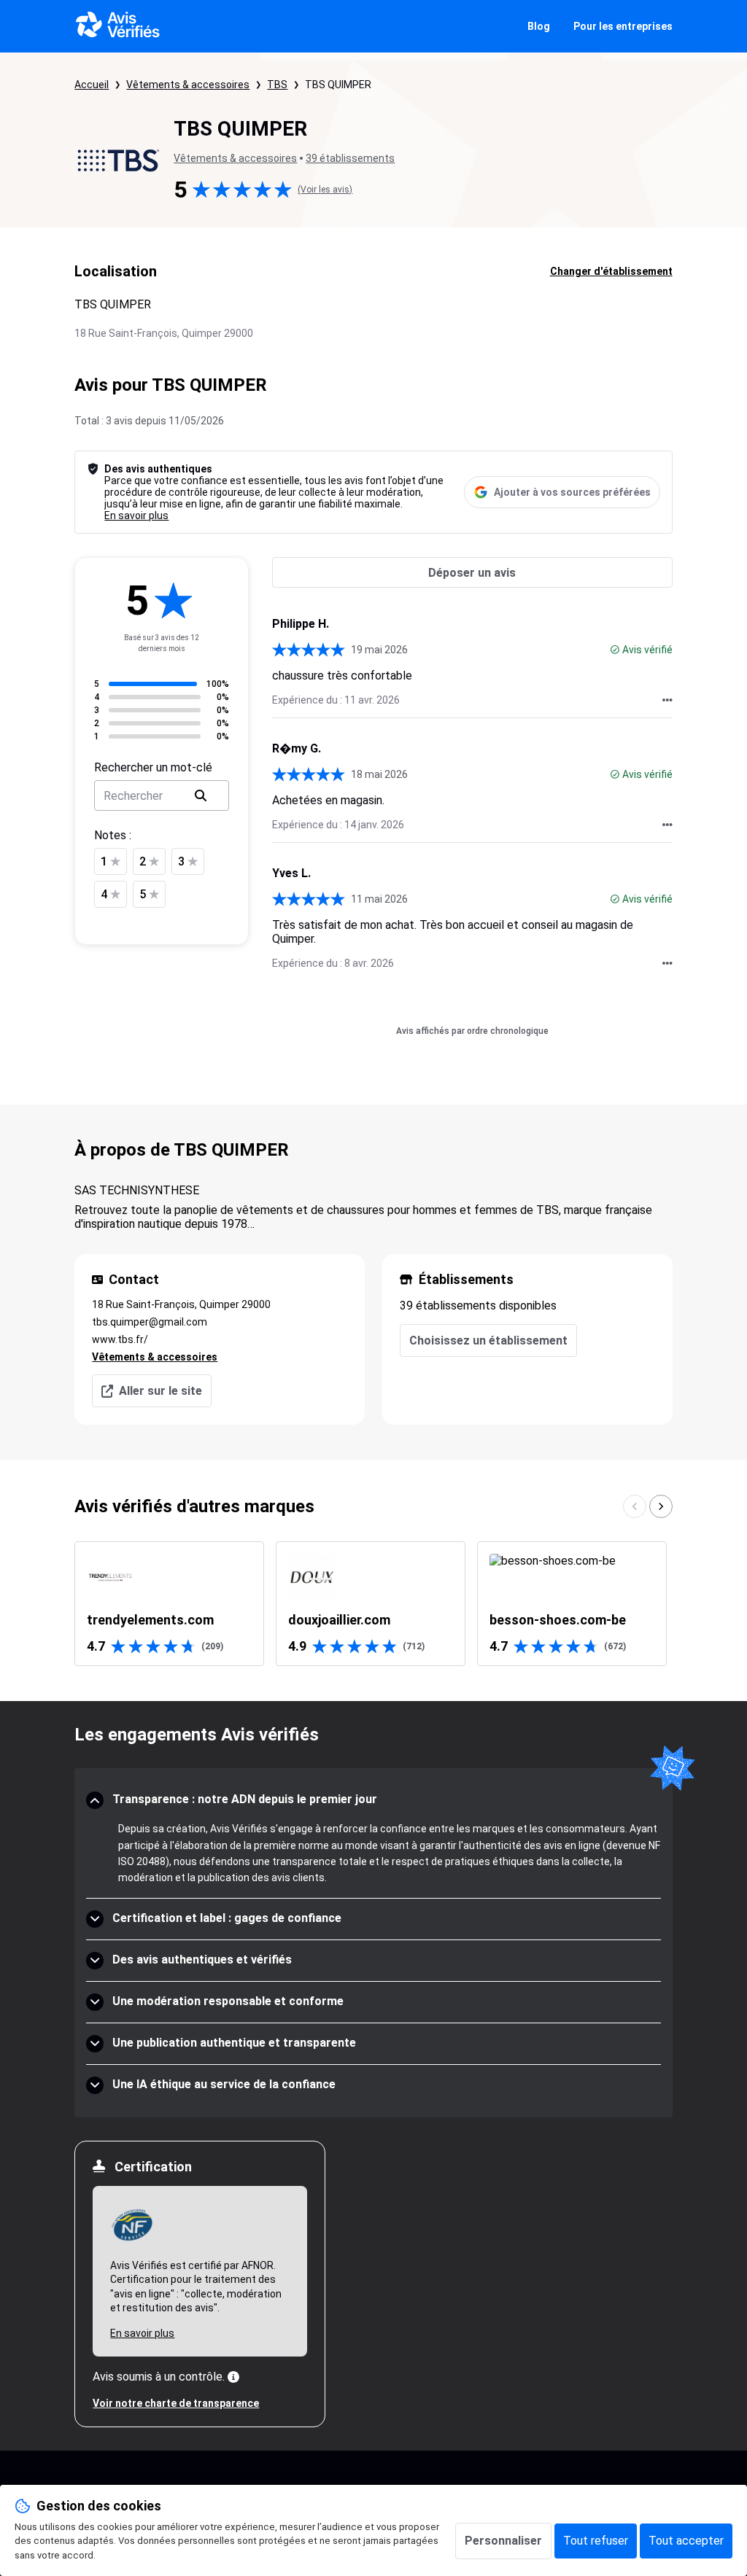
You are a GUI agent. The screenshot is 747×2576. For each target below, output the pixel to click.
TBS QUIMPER (338, 85)
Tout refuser (596, 2541)
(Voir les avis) (325, 190)
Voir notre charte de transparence (176, 2403)
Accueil (92, 85)
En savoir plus (136, 515)
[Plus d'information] (233, 2377)
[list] (373, 1604)
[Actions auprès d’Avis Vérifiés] (667, 700)
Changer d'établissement (611, 271)
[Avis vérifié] (615, 650)
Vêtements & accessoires (188, 85)
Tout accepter (686, 2541)
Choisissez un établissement (488, 1340)
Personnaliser (503, 2541)
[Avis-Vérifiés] (118, 26)
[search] (201, 795)
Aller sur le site (160, 1391)
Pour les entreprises (623, 26)
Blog (539, 26)
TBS (277, 85)
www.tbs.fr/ (120, 1339)
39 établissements (350, 158)
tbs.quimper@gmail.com (150, 1322)
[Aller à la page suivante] (661, 1506)
